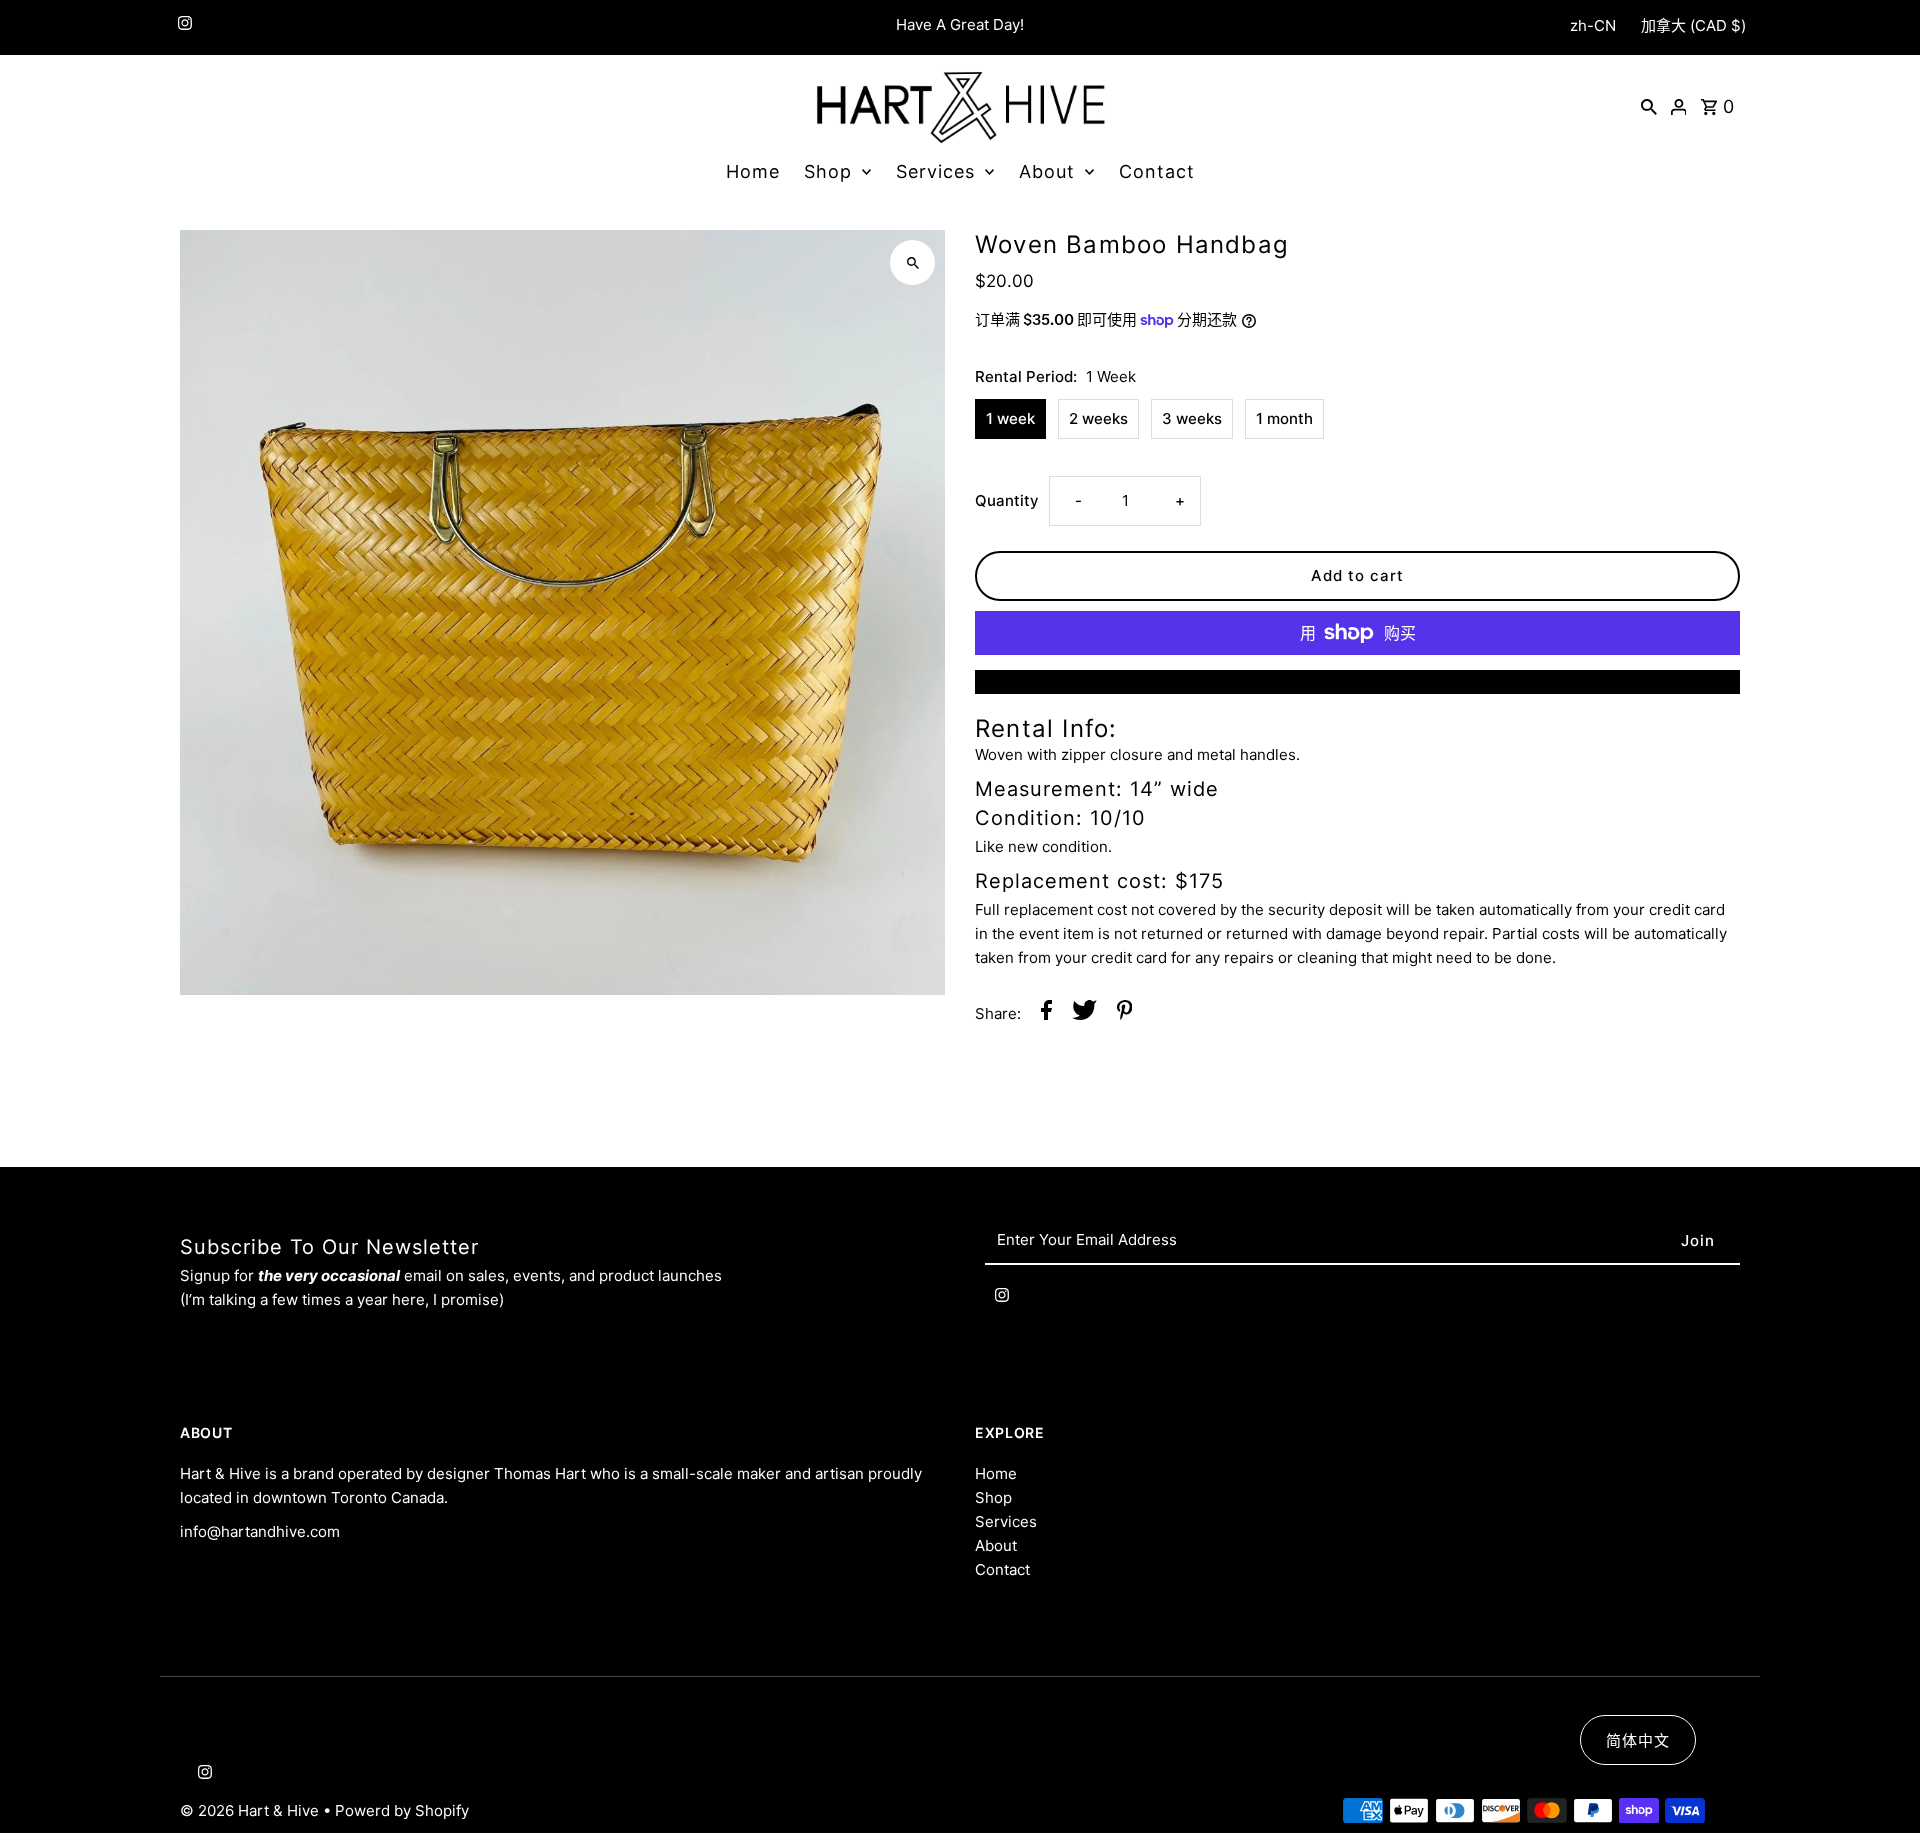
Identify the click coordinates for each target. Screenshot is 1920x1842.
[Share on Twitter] (1084, 1013)
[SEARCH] (1649, 106)
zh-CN (1593, 25)
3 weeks (1192, 418)
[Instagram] (182, 27)
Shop (828, 171)
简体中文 (1638, 1740)
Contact (1157, 171)
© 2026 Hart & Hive (251, 1810)
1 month (1284, 418)
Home (753, 171)
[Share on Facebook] (1046, 1013)
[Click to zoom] (912, 262)
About (1047, 171)
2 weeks (1098, 418)
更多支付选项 (1358, 681)
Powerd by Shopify (402, 1810)
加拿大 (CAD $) (1693, 25)
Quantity (1007, 500)
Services (935, 171)
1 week (1010, 418)
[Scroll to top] (1877, 1789)
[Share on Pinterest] (1125, 1013)
